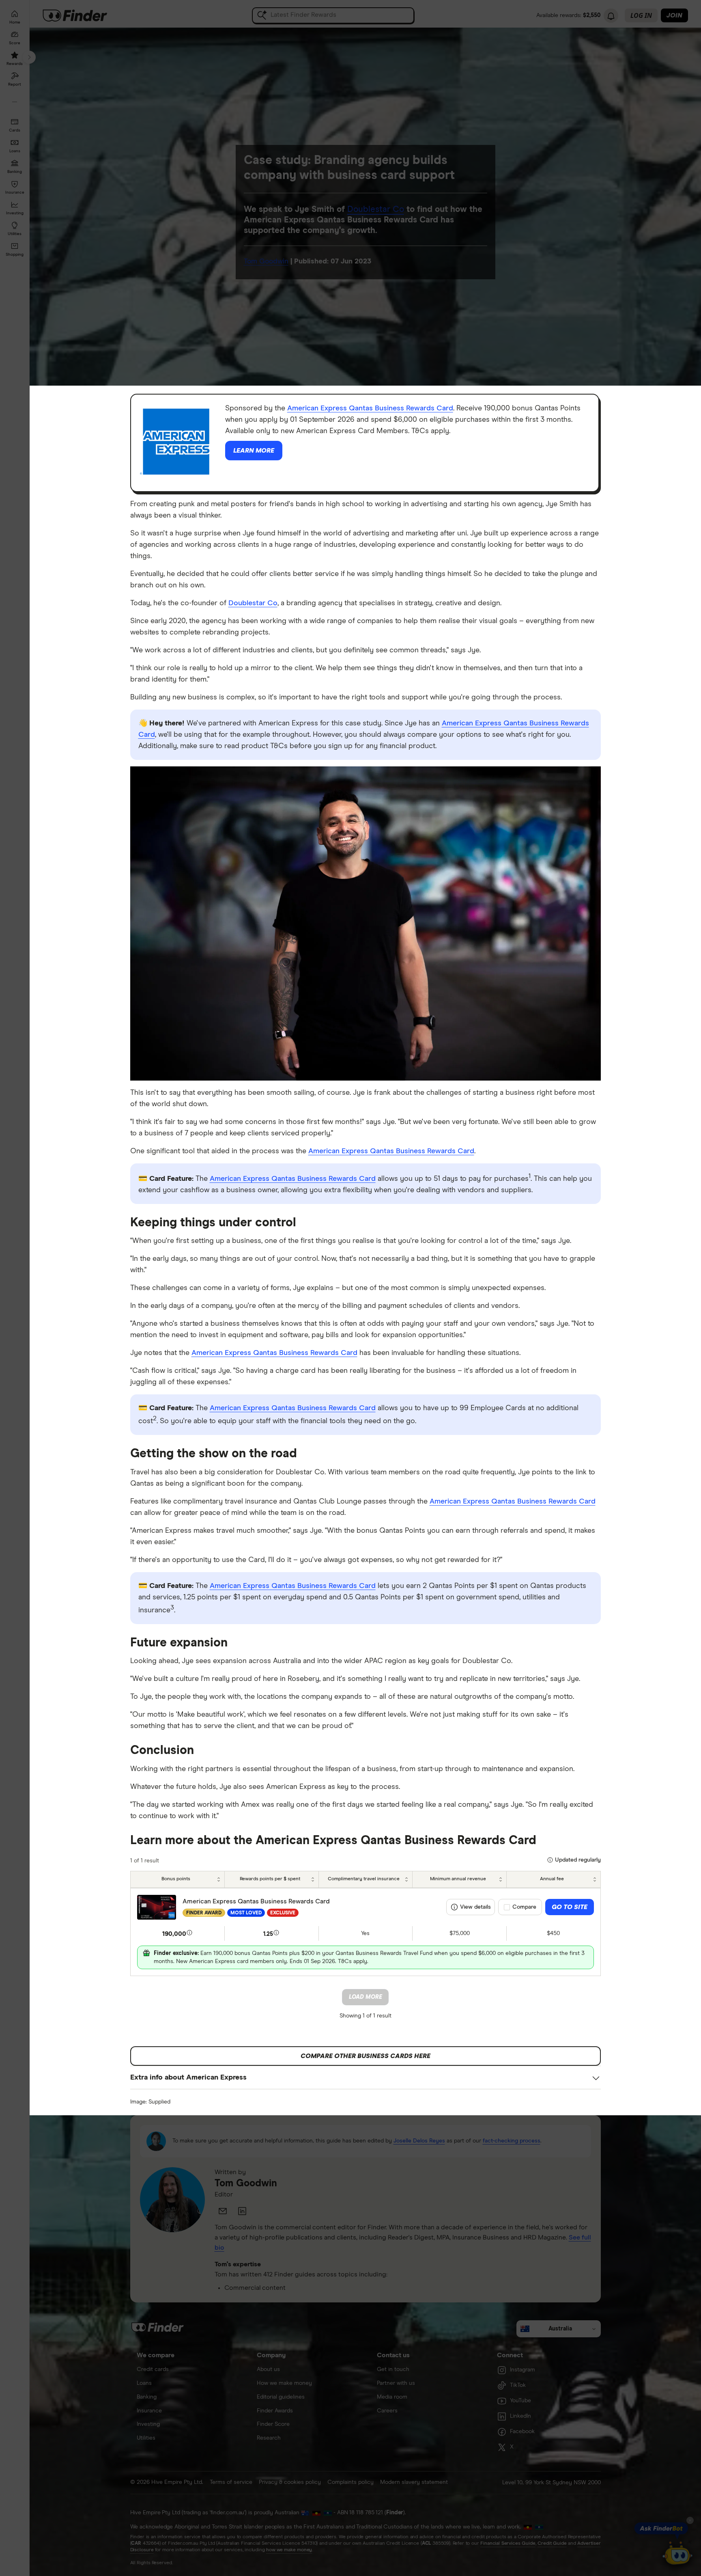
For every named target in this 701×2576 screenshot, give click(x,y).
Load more (366, 1997)
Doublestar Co (253, 603)
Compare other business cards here (366, 2056)
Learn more (254, 451)
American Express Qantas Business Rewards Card (370, 408)
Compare (524, 1907)
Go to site (570, 1907)
